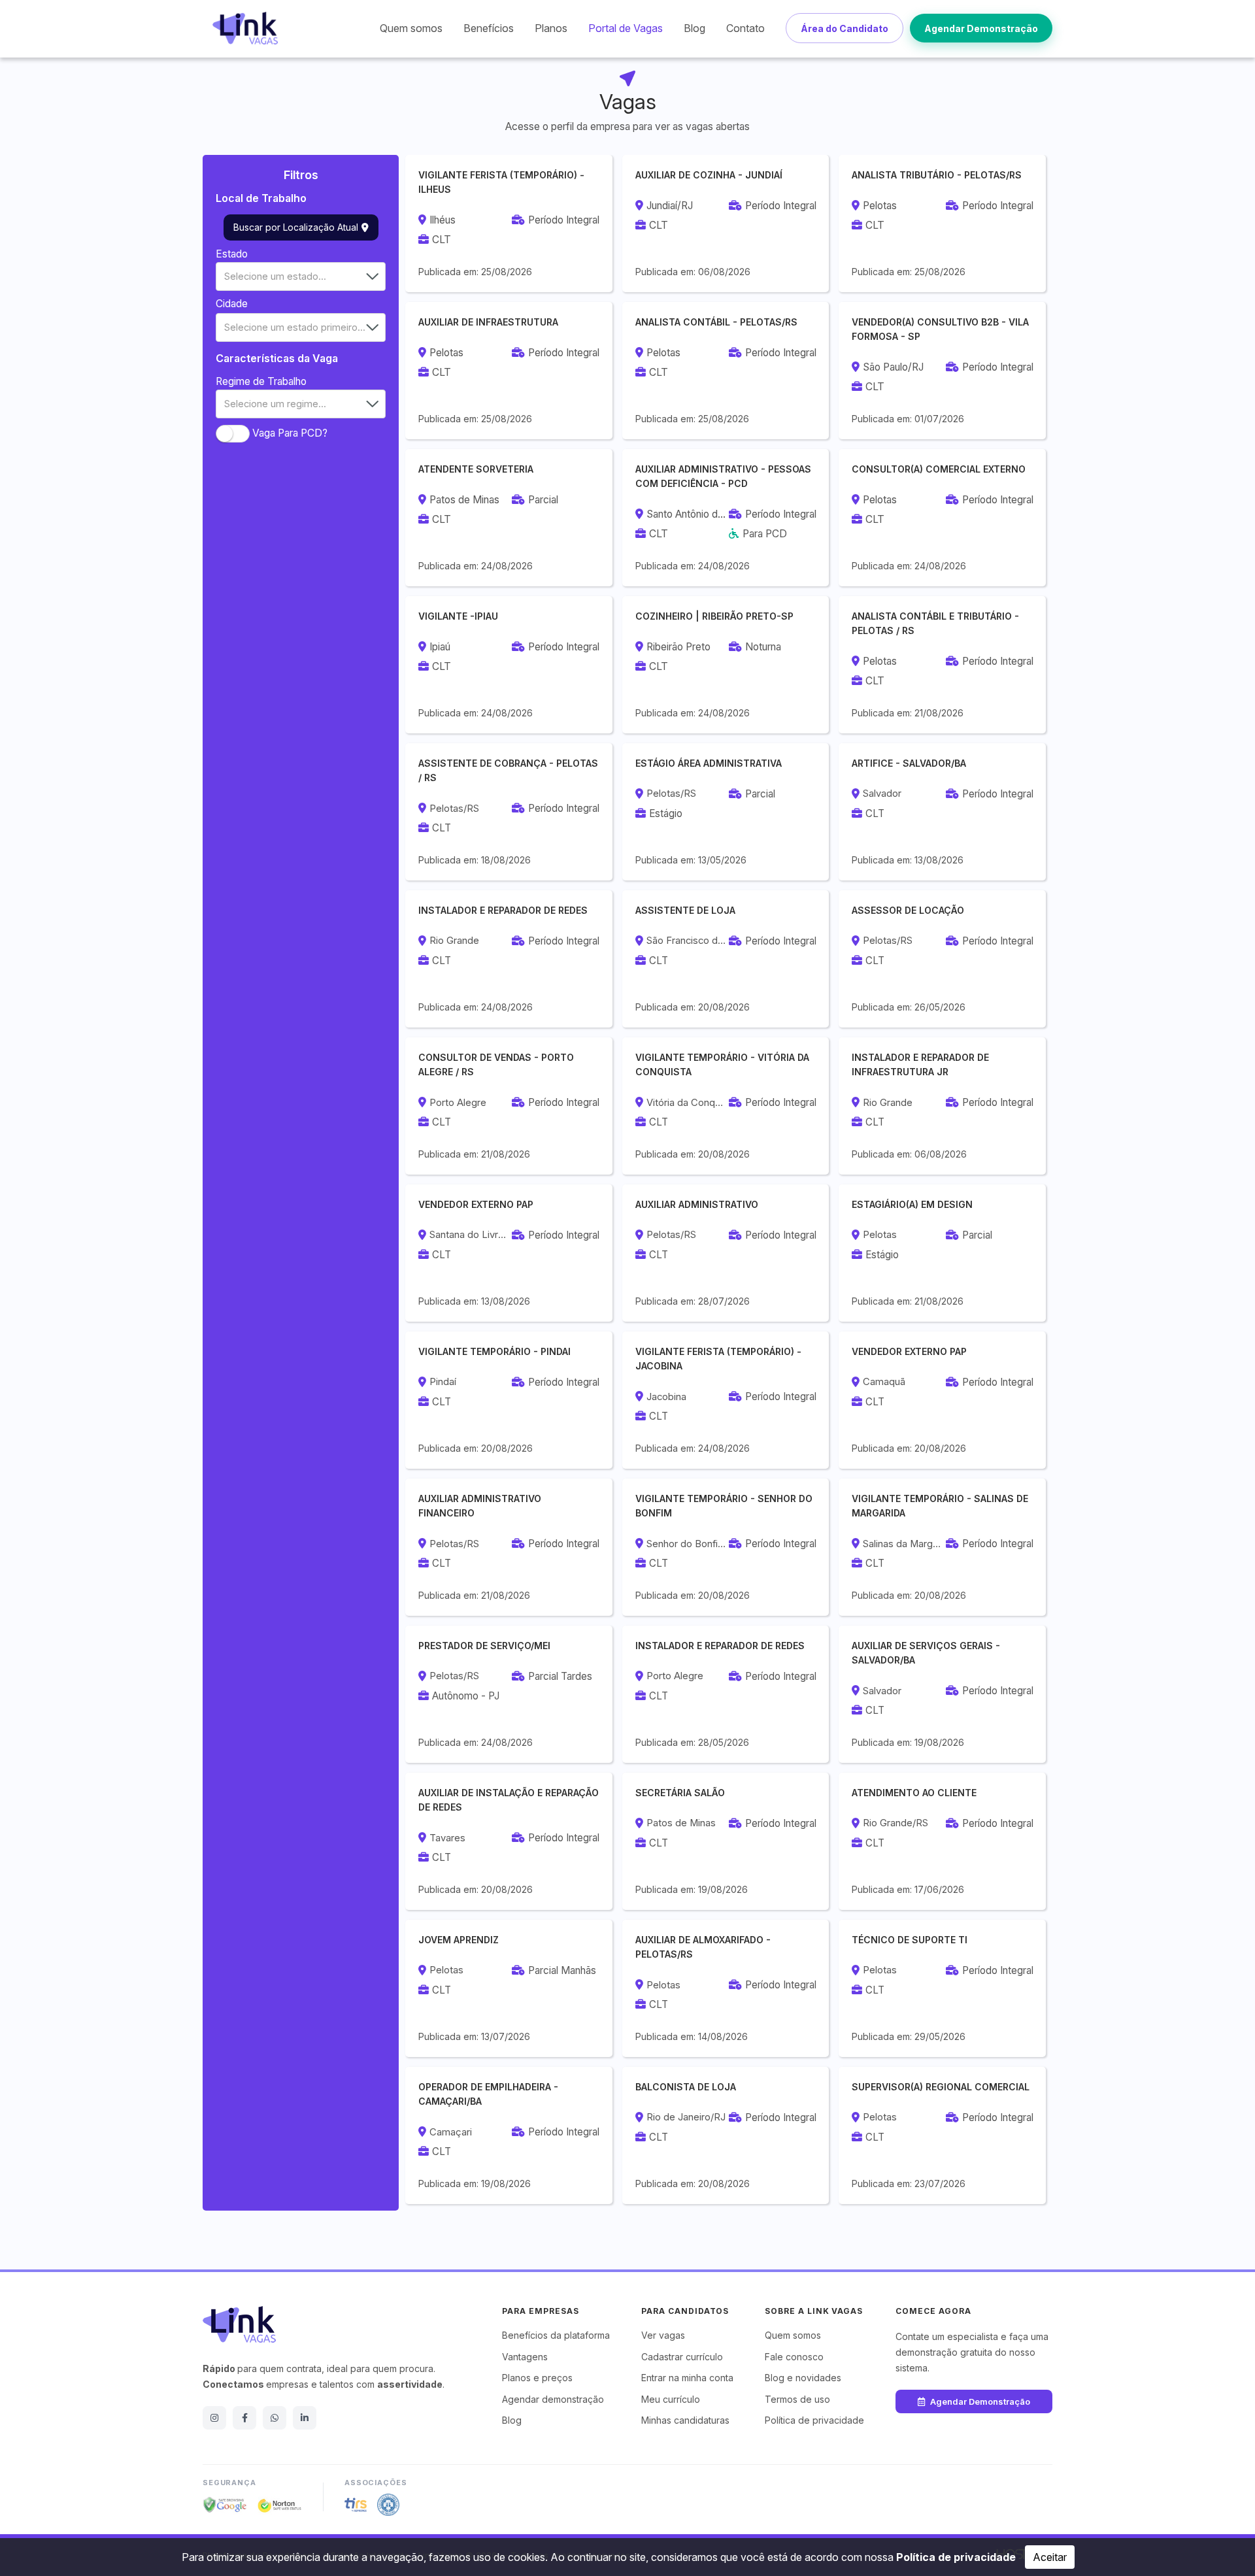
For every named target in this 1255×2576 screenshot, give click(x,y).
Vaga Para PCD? (290, 432)
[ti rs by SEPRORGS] (356, 2505)
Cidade (232, 304)
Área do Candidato (845, 28)
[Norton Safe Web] (280, 2505)
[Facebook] (244, 2418)
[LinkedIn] (305, 2418)
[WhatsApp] (275, 2418)
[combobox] (301, 276)
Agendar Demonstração (981, 28)
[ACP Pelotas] (388, 2505)
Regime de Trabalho (261, 381)
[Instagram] (214, 2418)
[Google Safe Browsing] (225, 2505)
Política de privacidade (956, 2557)
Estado (232, 254)
